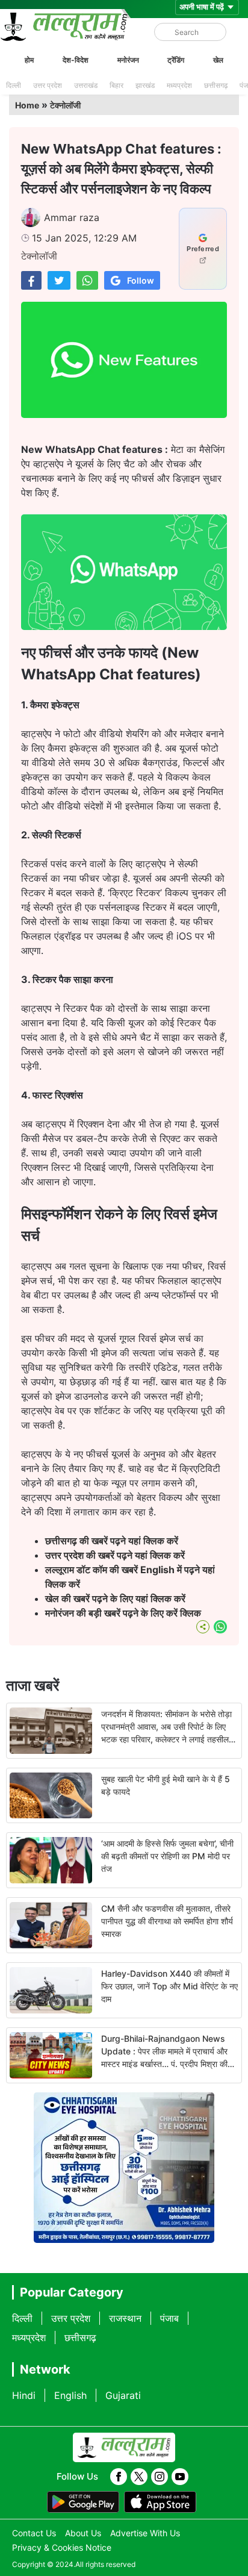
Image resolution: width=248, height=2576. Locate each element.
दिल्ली (14, 85)
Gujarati (123, 2395)
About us (83, 2533)
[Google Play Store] (83, 2502)
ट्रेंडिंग (176, 60)
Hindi (24, 2395)
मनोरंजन (128, 60)
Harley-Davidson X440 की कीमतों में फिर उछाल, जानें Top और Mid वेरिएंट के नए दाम (169, 1986)
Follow (141, 280)
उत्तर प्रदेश (48, 85)
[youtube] (180, 2477)
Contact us (34, 2533)
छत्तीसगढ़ (216, 85)
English (70, 2395)
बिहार (116, 85)
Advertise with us (145, 2533)
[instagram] (160, 2477)
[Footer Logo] (124, 2448)
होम (29, 60)
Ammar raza (72, 217)
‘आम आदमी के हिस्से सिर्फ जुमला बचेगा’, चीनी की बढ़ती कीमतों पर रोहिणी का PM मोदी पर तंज (167, 1856)
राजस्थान (125, 2318)
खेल (218, 60)
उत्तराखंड (86, 85)
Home (27, 105)
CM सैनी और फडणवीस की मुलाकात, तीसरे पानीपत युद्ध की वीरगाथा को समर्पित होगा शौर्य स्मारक (167, 1921)
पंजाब (169, 2318)
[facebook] (119, 2477)
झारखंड (145, 85)
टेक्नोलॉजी (65, 105)
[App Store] (160, 2502)
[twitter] (139, 2477)
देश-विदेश (76, 60)
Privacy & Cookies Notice (62, 2547)
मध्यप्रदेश (179, 85)
